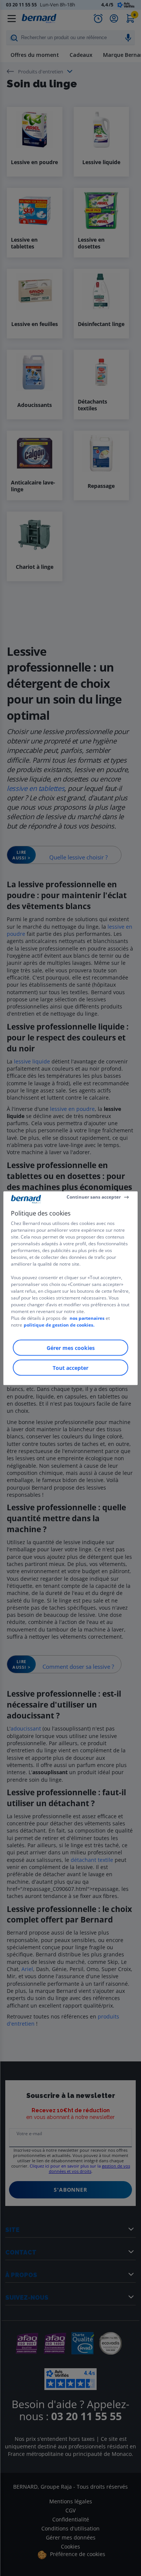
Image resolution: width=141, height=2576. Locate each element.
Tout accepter (70, 1367)
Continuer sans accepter (94, 1197)
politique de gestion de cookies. (59, 1325)
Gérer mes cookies (71, 1347)
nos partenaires (87, 1318)
